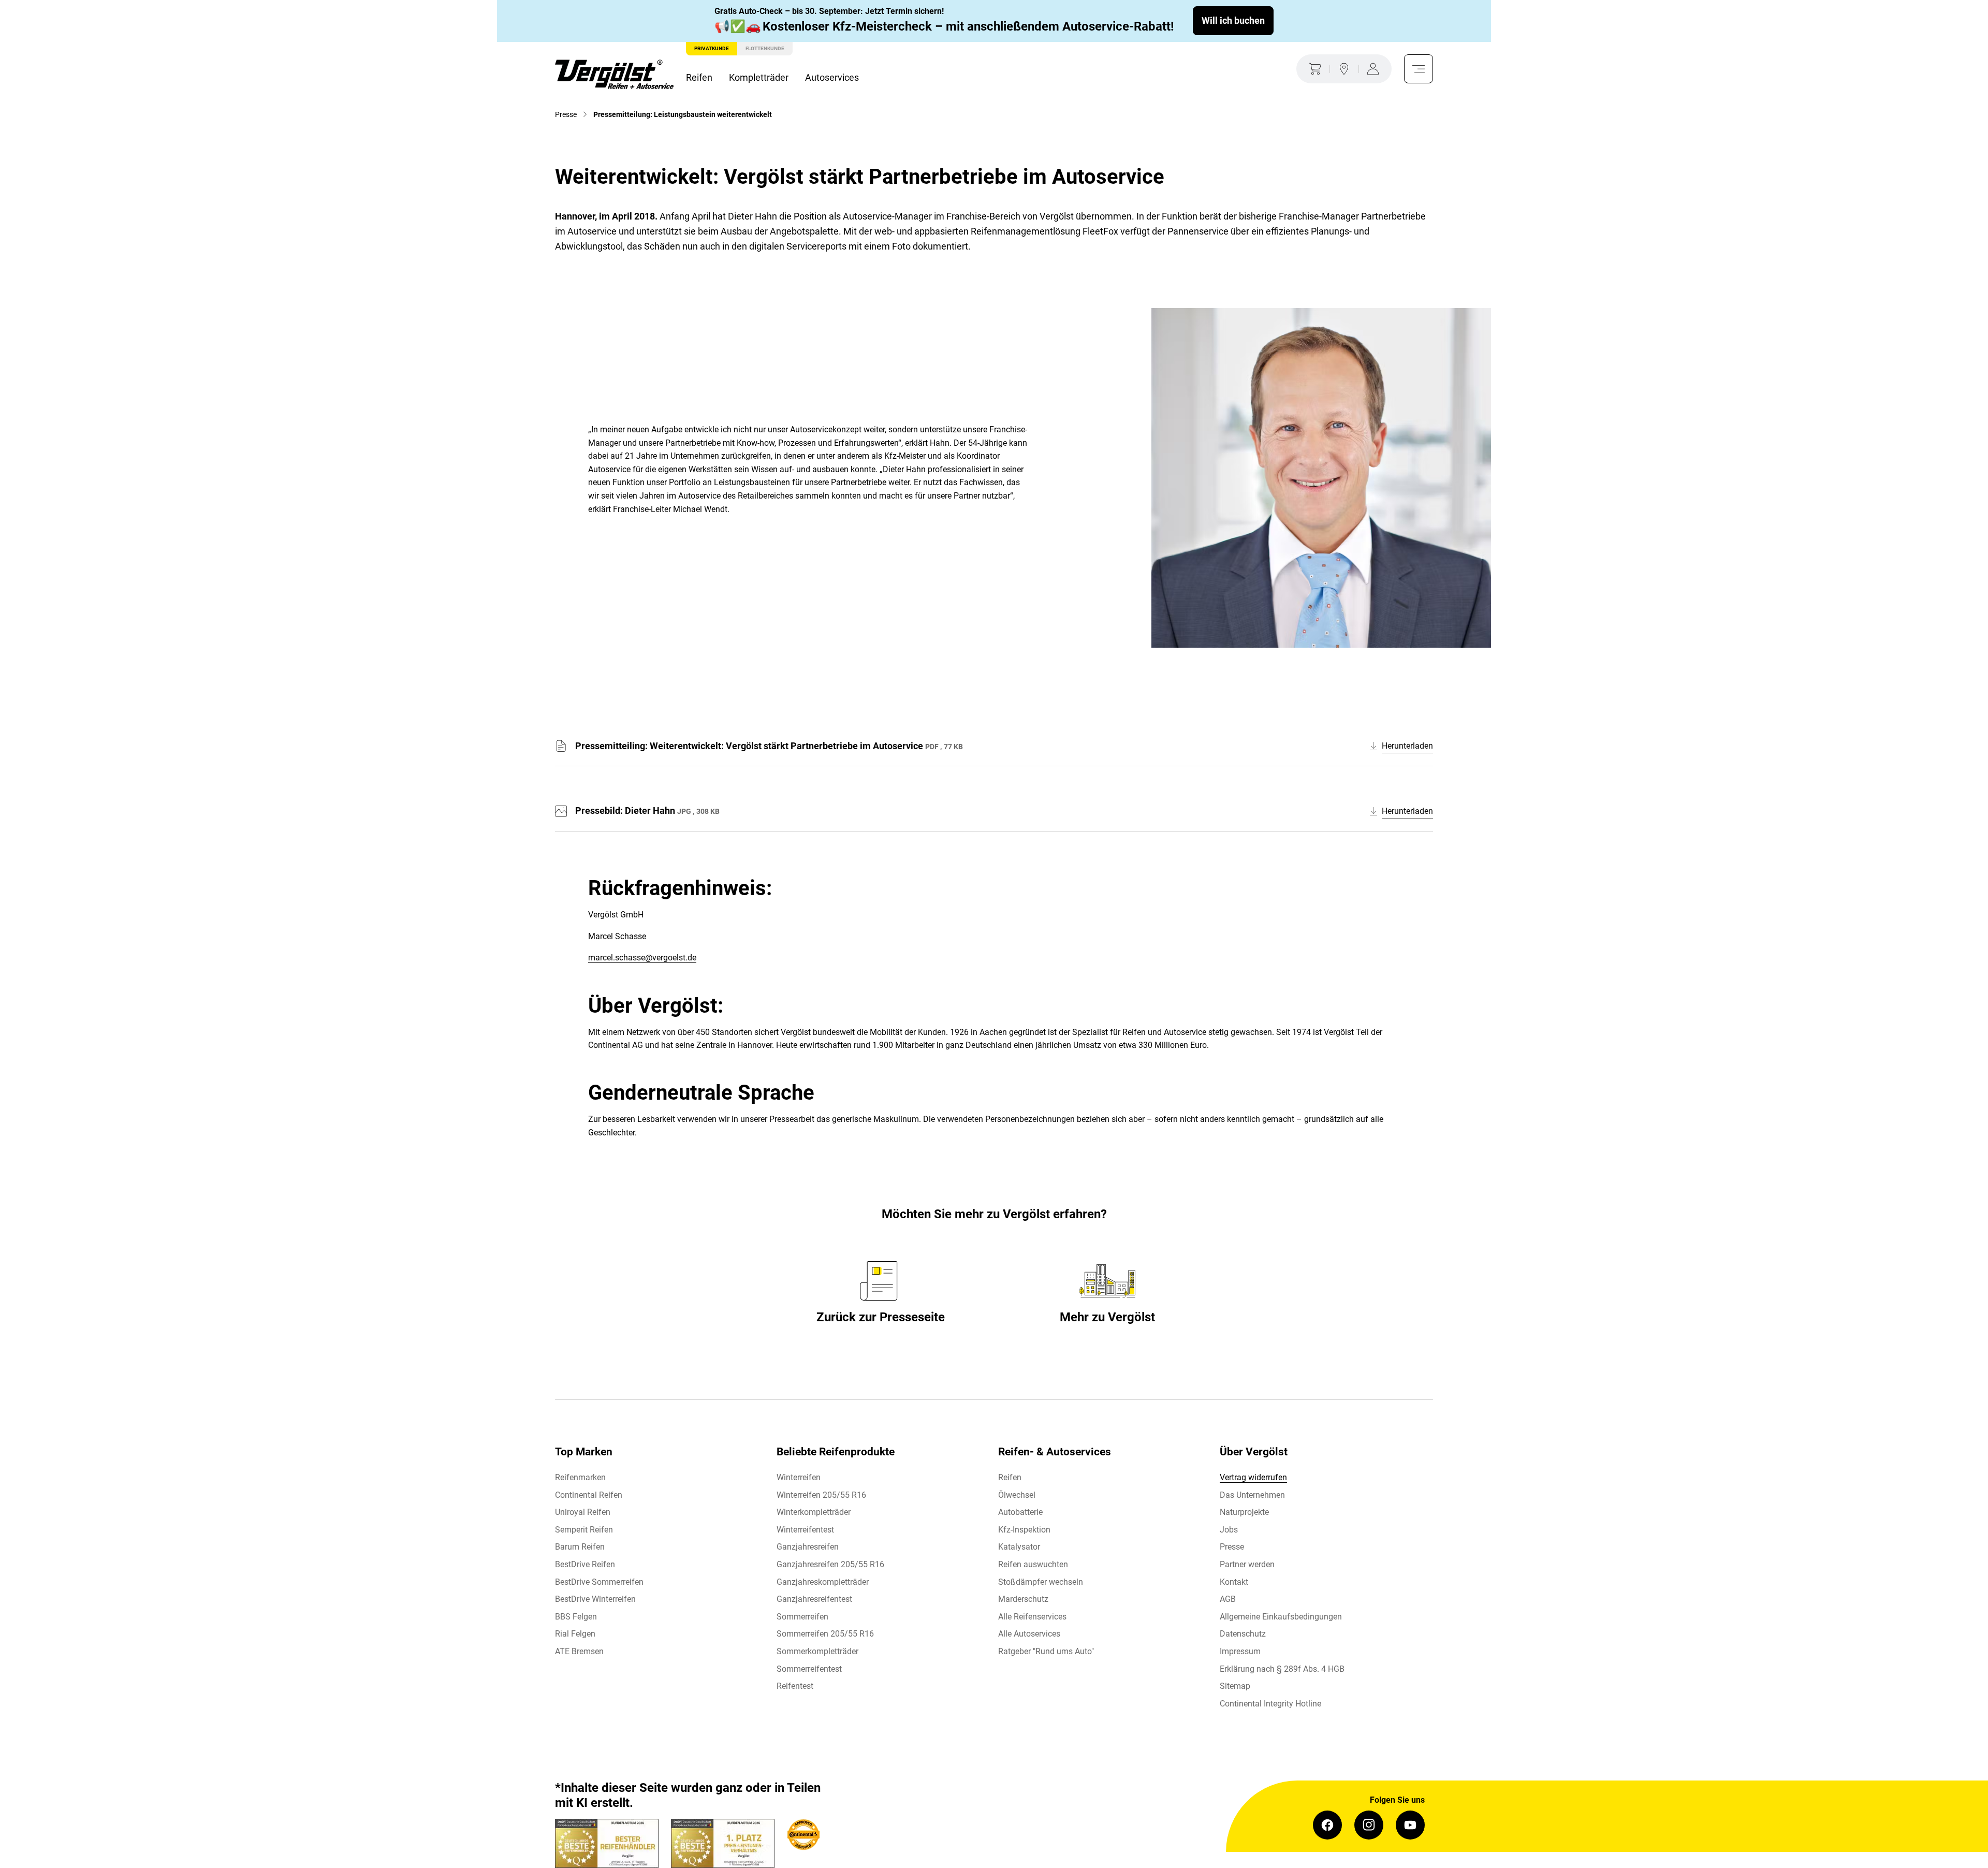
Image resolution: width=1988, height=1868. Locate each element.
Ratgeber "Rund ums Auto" (1046, 1651)
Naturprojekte (1244, 1512)
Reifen (699, 77)
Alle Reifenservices (1032, 1617)
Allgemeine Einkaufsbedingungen (1281, 1617)
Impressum (1240, 1651)
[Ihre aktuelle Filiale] (1344, 69)
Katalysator (1019, 1547)
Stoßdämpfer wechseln (1041, 1582)
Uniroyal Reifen (583, 1512)
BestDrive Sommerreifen (599, 1582)
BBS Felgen (576, 1617)
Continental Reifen (589, 1495)
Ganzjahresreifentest (814, 1599)
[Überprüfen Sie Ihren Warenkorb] (1313, 69)
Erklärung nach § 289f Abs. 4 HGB (1282, 1669)
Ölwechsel (1017, 1495)
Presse (1232, 1547)
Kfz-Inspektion (1024, 1530)
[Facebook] (1327, 1825)
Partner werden (1247, 1564)
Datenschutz (1243, 1634)
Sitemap (1235, 1686)
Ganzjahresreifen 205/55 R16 (830, 1564)
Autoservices (832, 77)
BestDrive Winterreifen (595, 1599)
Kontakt (1234, 1582)
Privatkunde (712, 48)
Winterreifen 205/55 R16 (821, 1495)
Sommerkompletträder (817, 1651)
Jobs (1229, 1530)
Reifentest (795, 1686)
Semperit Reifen (584, 1530)
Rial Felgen (575, 1634)
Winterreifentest (805, 1530)
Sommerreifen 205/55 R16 (825, 1634)
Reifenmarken (580, 1477)
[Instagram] (1369, 1825)
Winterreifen (799, 1477)
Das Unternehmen (1252, 1495)
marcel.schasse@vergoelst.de (642, 958)
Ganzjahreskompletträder (823, 1582)
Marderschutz (1023, 1599)
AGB (1228, 1599)
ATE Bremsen (579, 1651)
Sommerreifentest (809, 1669)
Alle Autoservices (1029, 1634)
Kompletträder (759, 77)
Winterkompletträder (814, 1512)
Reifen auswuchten (1033, 1564)
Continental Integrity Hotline (1270, 1704)
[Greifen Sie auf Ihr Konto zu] (1375, 69)
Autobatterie (1020, 1512)
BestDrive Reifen (585, 1564)
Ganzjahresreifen (808, 1547)
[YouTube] (1410, 1825)
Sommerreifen (802, 1617)
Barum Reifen (580, 1547)
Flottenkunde (765, 48)
